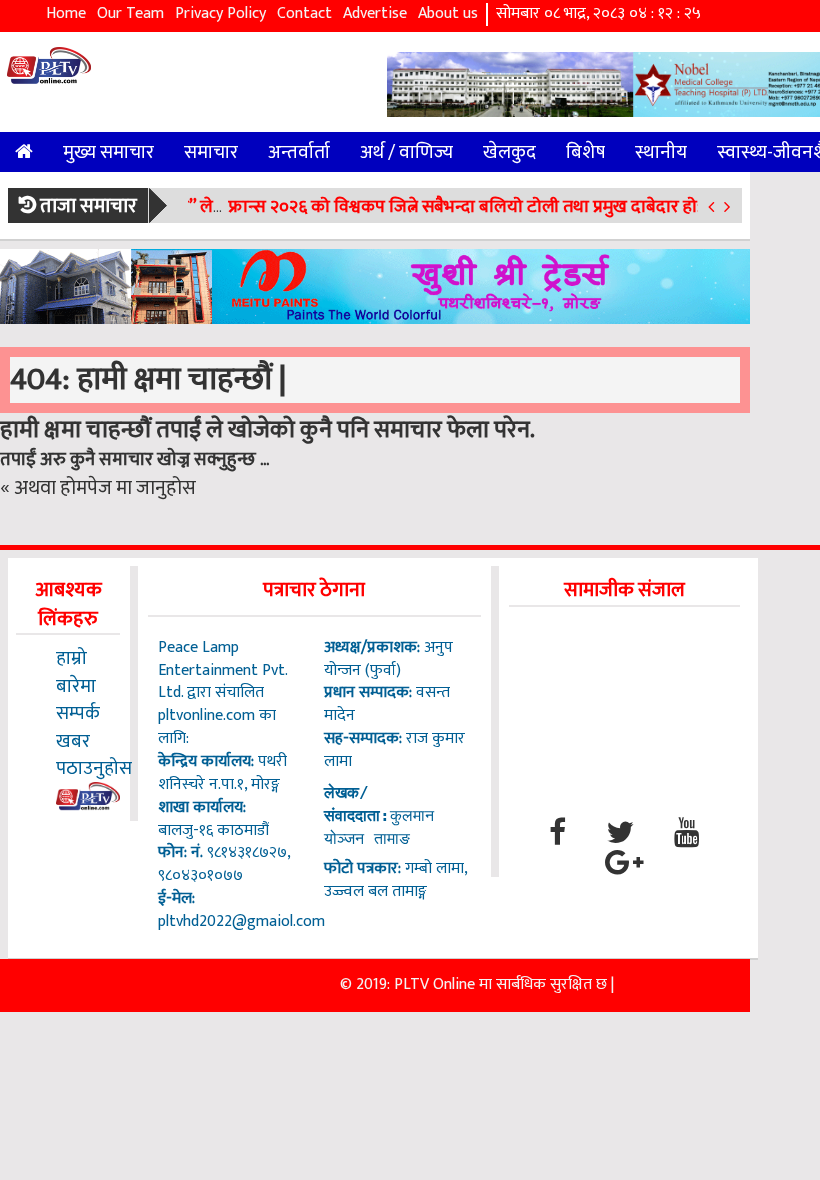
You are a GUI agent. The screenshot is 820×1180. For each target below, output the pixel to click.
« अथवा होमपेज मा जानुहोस (98, 488)
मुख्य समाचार (108, 152)
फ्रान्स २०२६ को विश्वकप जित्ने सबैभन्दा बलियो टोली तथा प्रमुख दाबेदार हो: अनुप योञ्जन (503, 207)
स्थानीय (661, 152)
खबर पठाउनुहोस (94, 754)
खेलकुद (509, 152)
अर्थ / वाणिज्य (406, 152)
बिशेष (585, 152)
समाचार (211, 152)
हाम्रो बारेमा (76, 671)
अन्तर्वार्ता (299, 152)
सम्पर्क (78, 713)
